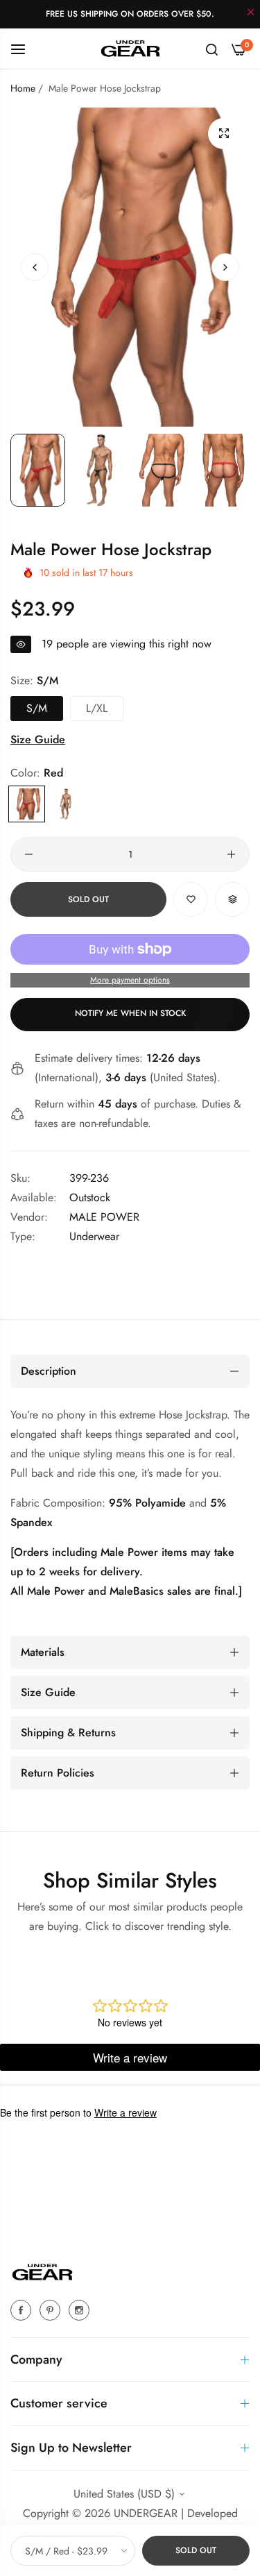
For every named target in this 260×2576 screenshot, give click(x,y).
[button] (225, 267)
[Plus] (231, 854)
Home (23, 88)
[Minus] (29, 854)
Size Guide (38, 739)
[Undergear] (130, 48)
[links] (23, 2310)
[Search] (212, 49)
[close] (251, 13)
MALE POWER (104, 1217)
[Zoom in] (224, 134)
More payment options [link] (130, 980)
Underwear (94, 1236)
